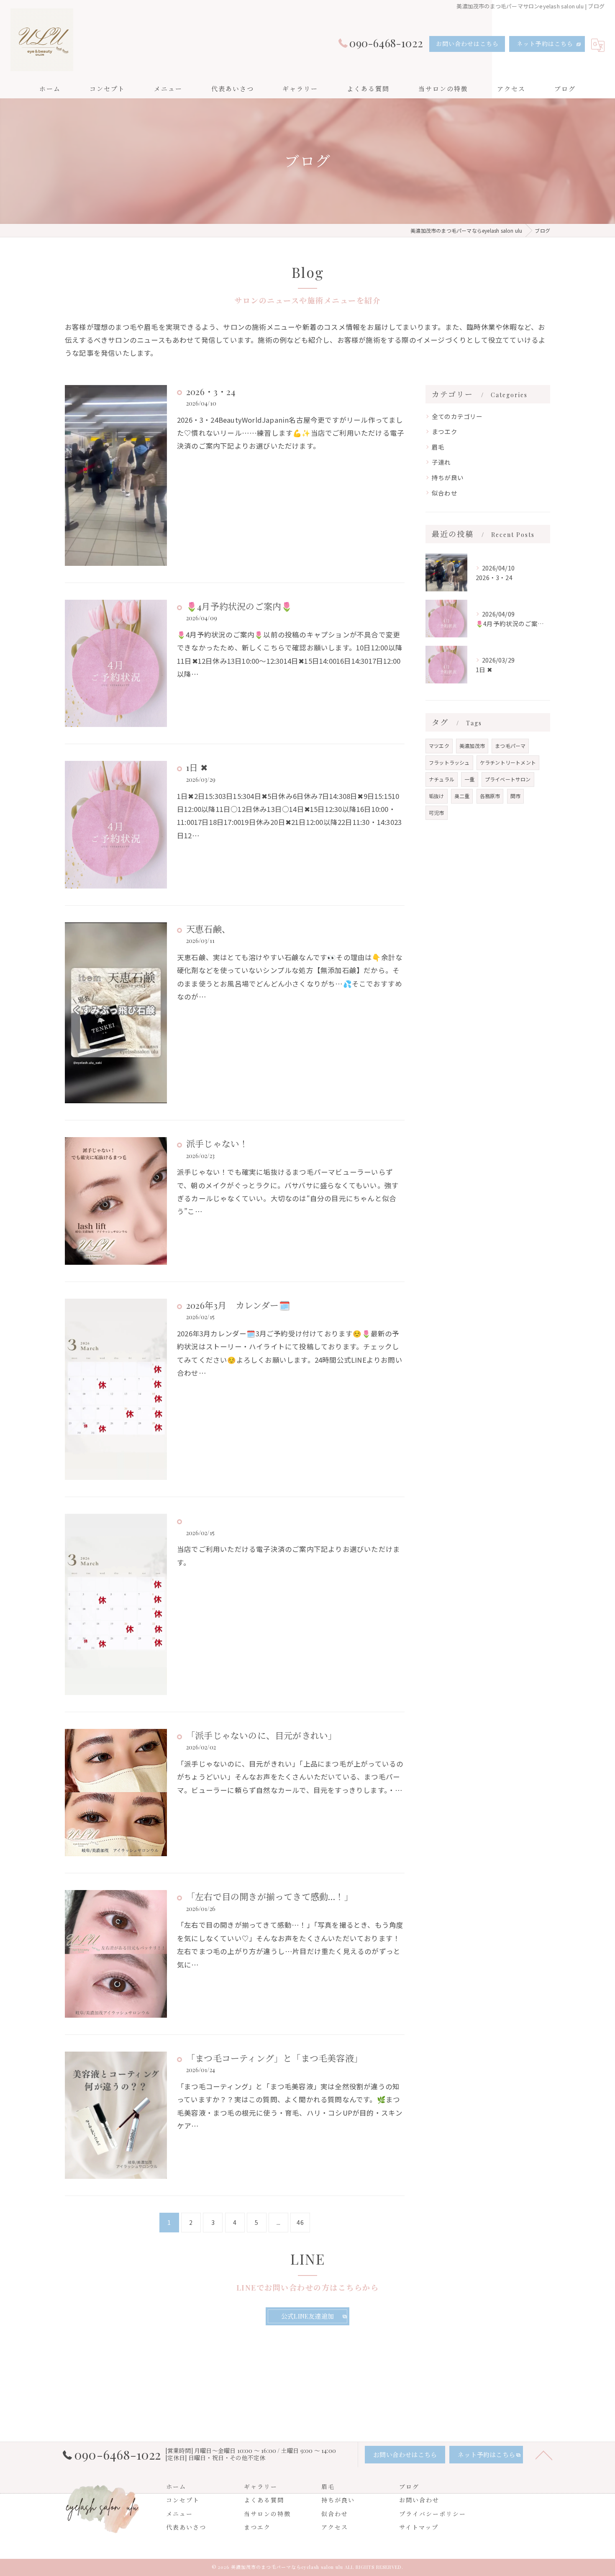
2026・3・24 (211, 391)
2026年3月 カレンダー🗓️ (238, 1305)
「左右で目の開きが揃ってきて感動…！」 (270, 1896)
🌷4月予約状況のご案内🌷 (239, 606)
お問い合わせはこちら (467, 44)
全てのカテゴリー (457, 416)
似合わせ (445, 493)
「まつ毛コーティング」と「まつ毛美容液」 (274, 2058)
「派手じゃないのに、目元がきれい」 (261, 1735)
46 (300, 2222)
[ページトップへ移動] (544, 2455)
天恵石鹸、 (208, 929)
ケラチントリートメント (508, 762)
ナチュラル (442, 779)
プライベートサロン (508, 779)
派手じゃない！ (217, 1143)
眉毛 (438, 447)
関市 (515, 796)
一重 (469, 779)
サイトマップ (419, 2527)
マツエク (439, 746)
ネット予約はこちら (545, 44)
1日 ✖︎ (197, 767)
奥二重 (462, 796)
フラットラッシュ (449, 762)
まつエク (445, 431)
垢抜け (437, 796)
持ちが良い (448, 477)
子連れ (441, 462)
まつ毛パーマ (510, 746)
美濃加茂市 (472, 746)
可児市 (437, 813)
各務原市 (490, 796)
